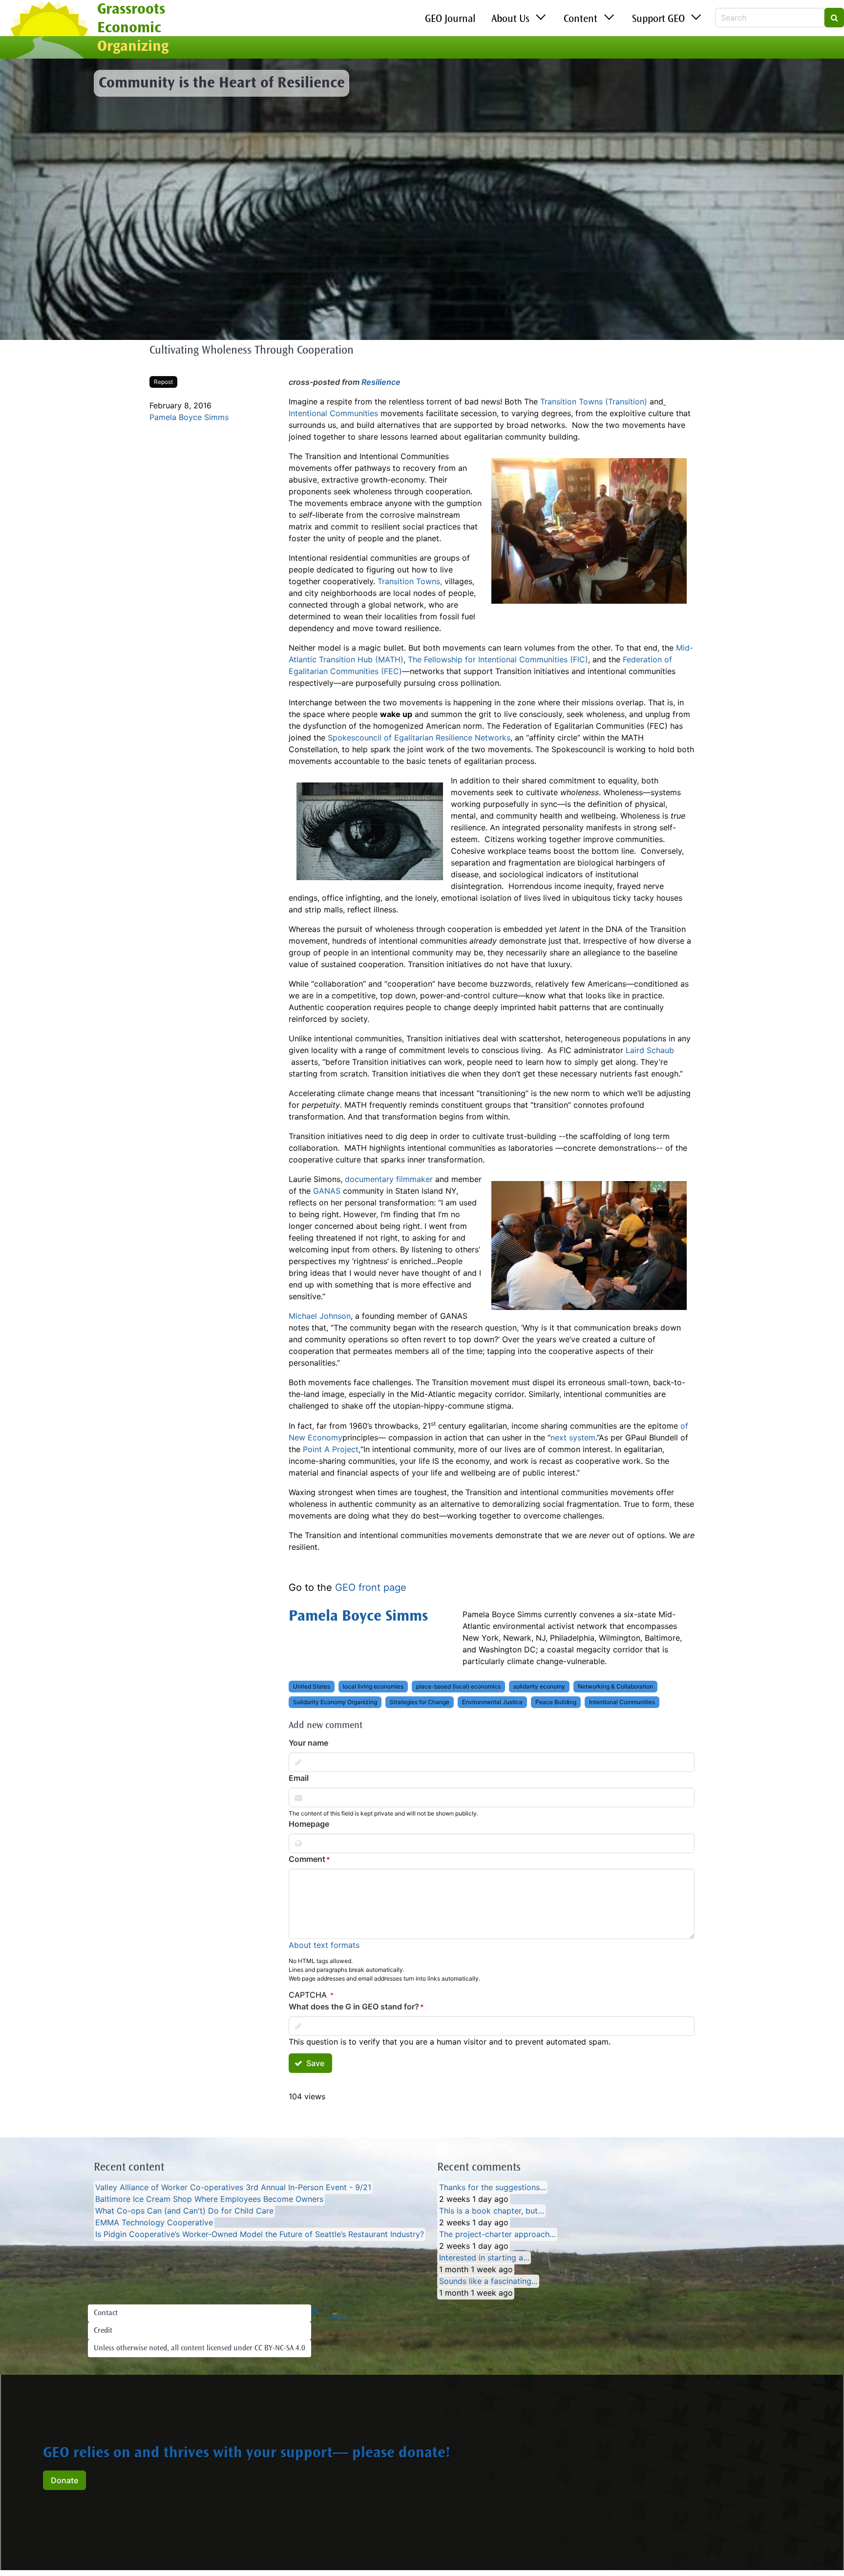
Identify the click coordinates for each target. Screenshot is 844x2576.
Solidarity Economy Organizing (335, 1702)
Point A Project (331, 1449)
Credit (103, 2331)
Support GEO (658, 20)
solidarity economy (539, 1686)
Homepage (309, 1824)
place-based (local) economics (458, 1686)
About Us (510, 20)
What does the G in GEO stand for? (354, 2006)
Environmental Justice (492, 1702)
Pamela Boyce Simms (189, 417)
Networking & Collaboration (615, 1686)
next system (573, 1437)
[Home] (49, 31)
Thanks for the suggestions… (493, 2187)
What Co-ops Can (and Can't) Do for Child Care (184, 2211)
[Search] (834, 18)
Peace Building (556, 1702)
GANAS (327, 1191)
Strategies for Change (420, 1702)
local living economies (373, 1686)
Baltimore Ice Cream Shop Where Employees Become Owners (209, 2199)
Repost (163, 382)
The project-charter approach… (497, 2234)
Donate (64, 2480)
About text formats (324, 1945)
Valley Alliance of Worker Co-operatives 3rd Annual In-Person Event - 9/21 (233, 2187)
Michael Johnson (320, 1316)
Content (580, 20)
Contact (106, 2313)
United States (312, 1686)
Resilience (381, 382)
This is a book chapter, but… (492, 2211)
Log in (338, 2317)
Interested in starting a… (484, 2258)
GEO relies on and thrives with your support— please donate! (247, 2454)
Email (299, 1778)
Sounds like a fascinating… (488, 2281)
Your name (308, 1743)
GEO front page (371, 1587)
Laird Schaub (650, 1050)
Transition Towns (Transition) (594, 401)
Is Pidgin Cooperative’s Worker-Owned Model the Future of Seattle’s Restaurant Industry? (260, 2234)
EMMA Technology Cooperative (154, 2222)
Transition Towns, (410, 581)
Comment (307, 1859)
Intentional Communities (333, 413)
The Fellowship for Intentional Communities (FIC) (498, 659)
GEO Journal (450, 20)
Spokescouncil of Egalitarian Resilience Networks (419, 738)
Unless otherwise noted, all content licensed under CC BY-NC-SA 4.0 (200, 2348)
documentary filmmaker (389, 1179)
